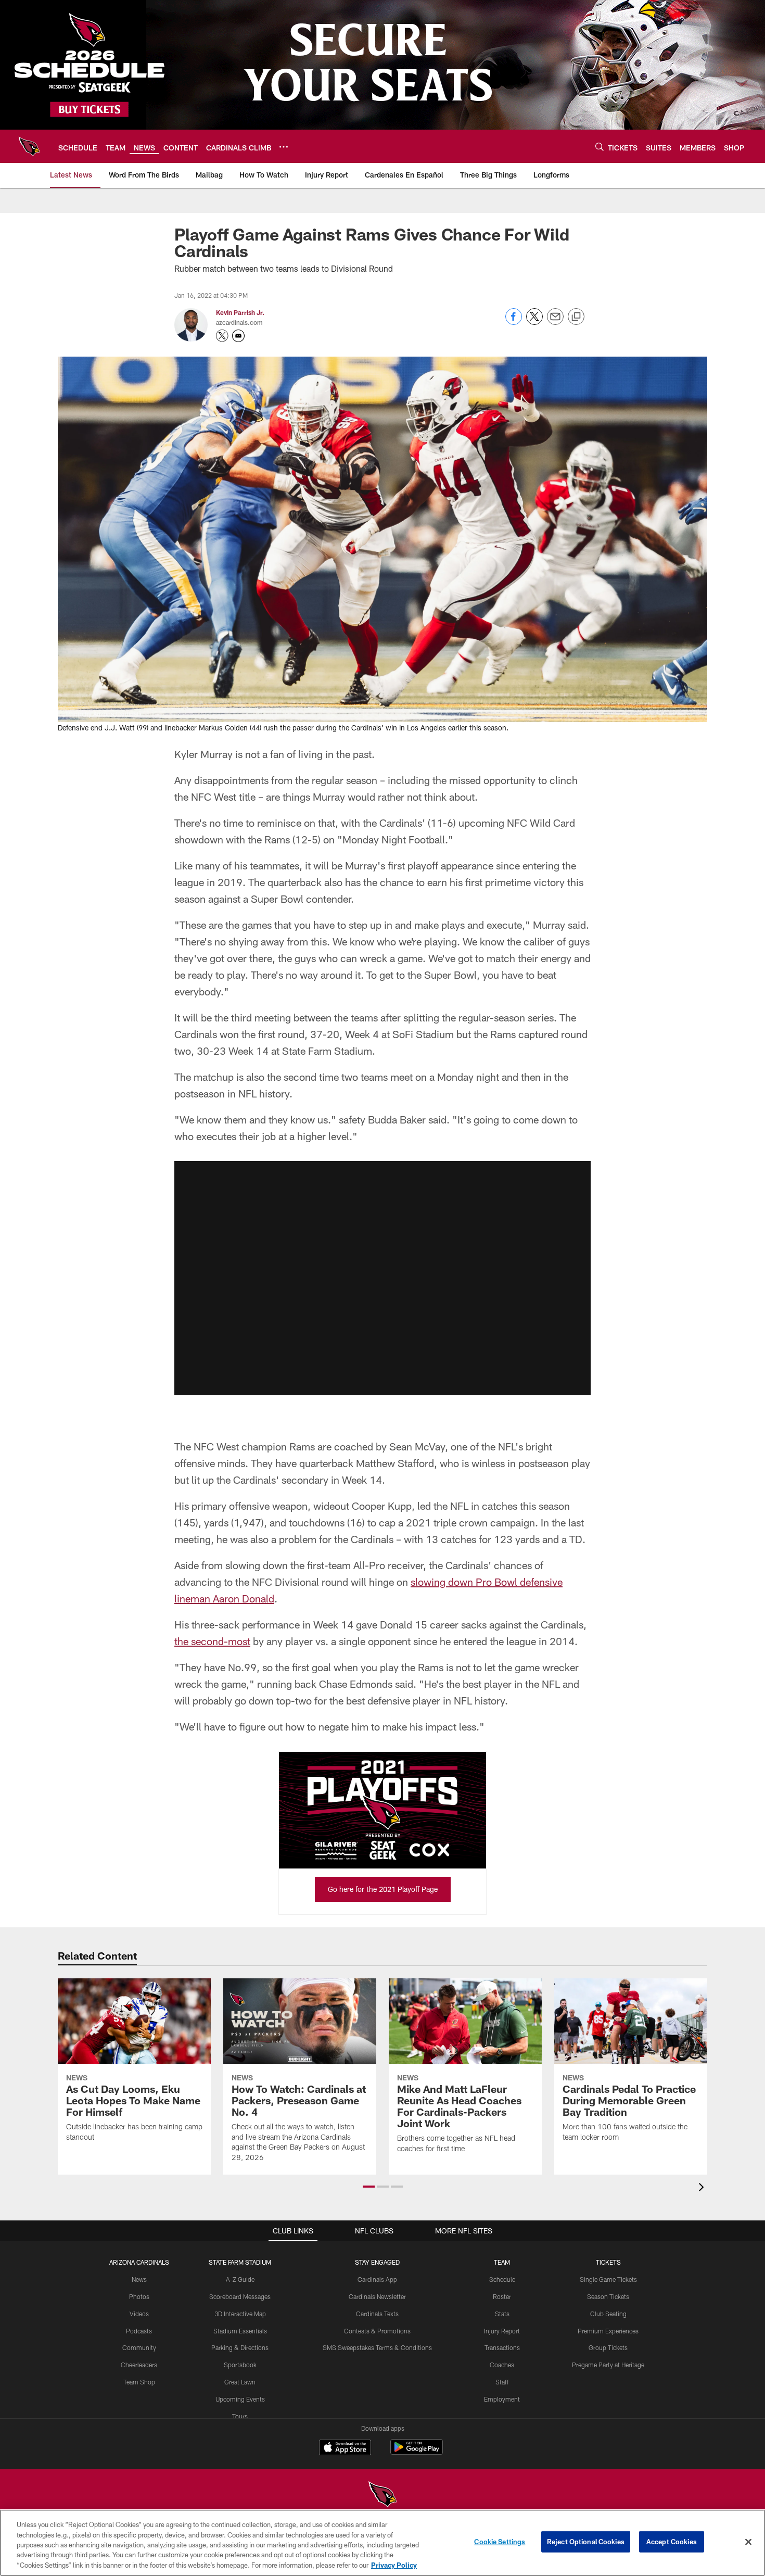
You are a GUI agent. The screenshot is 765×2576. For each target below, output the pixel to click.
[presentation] (703, 2188)
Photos (139, 2296)
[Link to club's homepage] (29, 146)
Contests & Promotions (377, 2331)
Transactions (502, 2347)
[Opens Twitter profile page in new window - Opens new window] (222, 336)
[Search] (600, 147)
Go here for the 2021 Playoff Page (383, 1889)
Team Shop (139, 2382)
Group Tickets (608, 2347)
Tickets (608, 2262)
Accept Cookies (672, 2542)
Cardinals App (377, 2279)
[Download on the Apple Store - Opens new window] (345, 2448)
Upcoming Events (240, 2399)
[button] (382, 1278)
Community (139, 2347)
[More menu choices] (284, 147)
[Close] (748, 2542)
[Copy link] (576, 317)
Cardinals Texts (377, 2314)
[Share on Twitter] (534, 322)
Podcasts (139, 2331)
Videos (139, 2314)
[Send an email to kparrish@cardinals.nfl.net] (238, 336)
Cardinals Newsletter (377, 2296)
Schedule (502, 2279)
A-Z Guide (240, 2279)
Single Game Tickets (608, 2279)
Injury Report (502, 2331)
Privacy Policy (394, 2565)
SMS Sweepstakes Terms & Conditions (377, 2347)
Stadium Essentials (240, 2331)
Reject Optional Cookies (586, 2542)
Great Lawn (240, 2382)
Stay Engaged (377, 2262)
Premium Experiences (608, 2331)
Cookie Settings (500, 2542)
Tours (240, 2416)
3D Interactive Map (240, 2314)
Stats (502, 2314)
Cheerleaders (139, 2365)
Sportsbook (240, 2365)
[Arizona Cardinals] (382, 2496)
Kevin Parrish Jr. (240, 312)
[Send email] (555, 322)
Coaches (502, 2365)
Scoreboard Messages (240, 2296)
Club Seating (608, 2314)
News (139, 2279)
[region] (382, 2543)
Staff (502, 2382)
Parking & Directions (240, 2347)
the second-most (212, 1641)
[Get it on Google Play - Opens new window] (417, 2452)
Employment (502, 2399)
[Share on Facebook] (514, 322)
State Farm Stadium (240, 2262)
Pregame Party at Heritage (608, 2365)
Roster (502, 2296)
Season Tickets (608, 2296)
